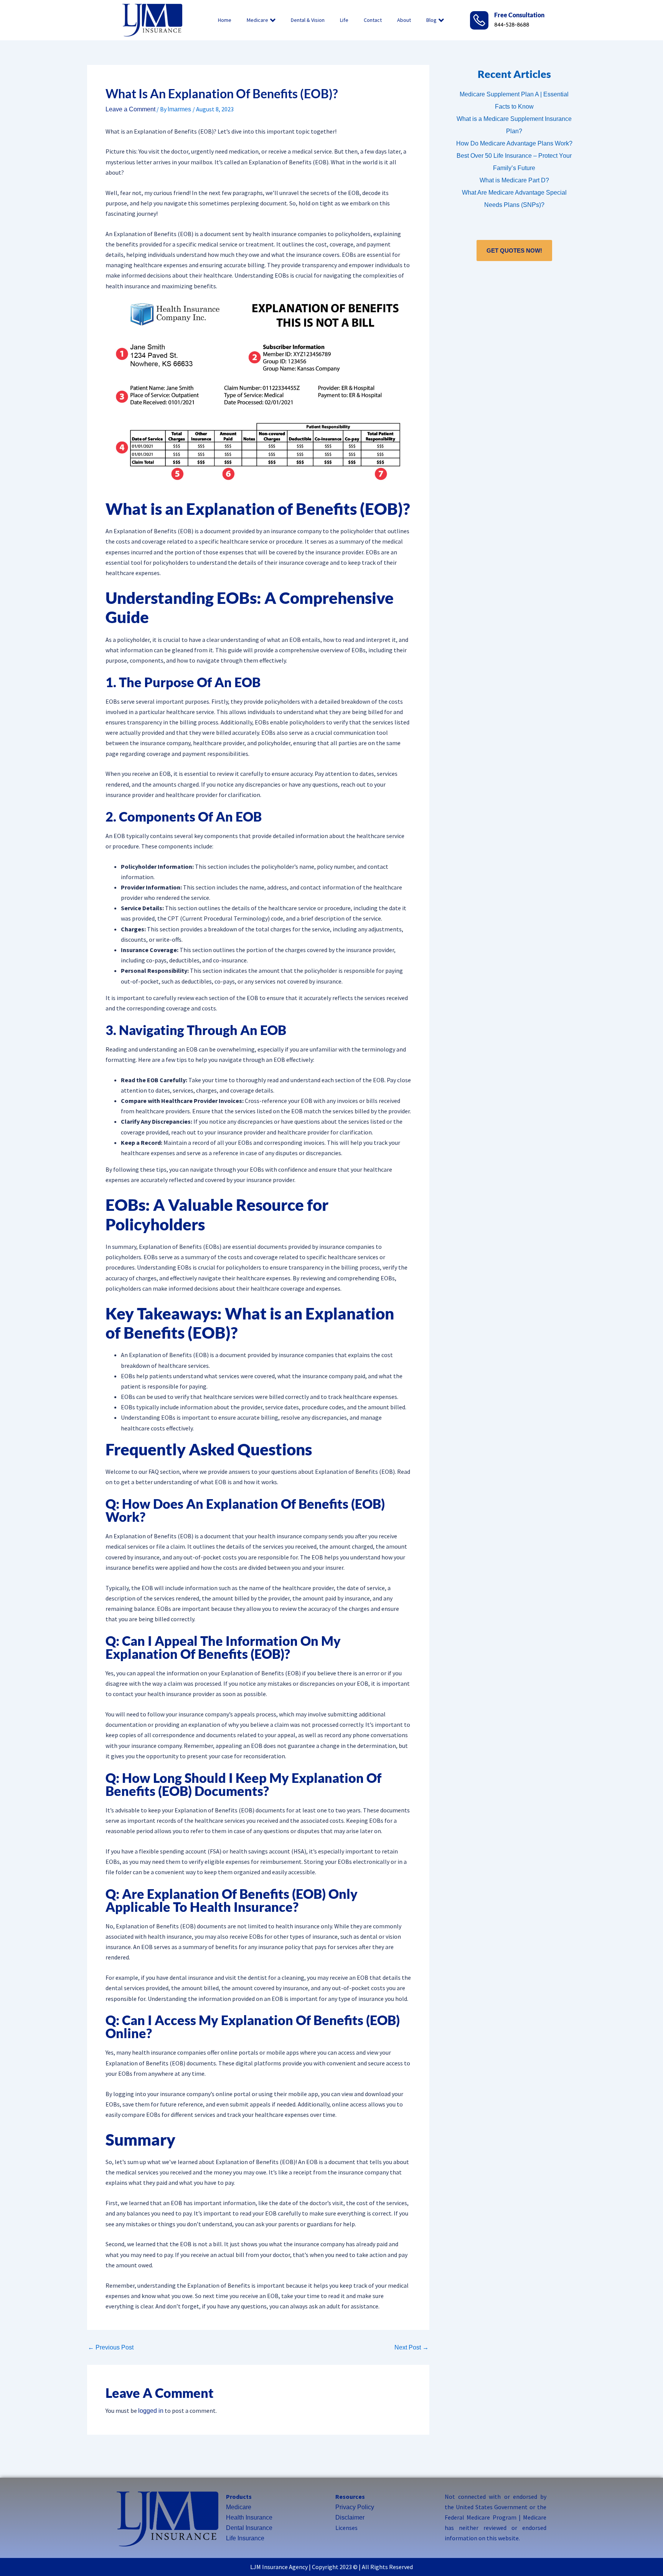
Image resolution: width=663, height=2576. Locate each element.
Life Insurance (245, 2538)
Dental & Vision (308, 20)
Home (225, 20)
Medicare (257, 20)
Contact (373, 20)
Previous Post (111, 2348)
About (404, 20)
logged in (151, 2411)
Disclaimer (350, 2517)
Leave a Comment (130, 109)
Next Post (411, 2348)
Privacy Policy (355, 2507)
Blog (431, 20)
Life (344, 20)
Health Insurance (249, 2517)
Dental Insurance (249, 2528)
